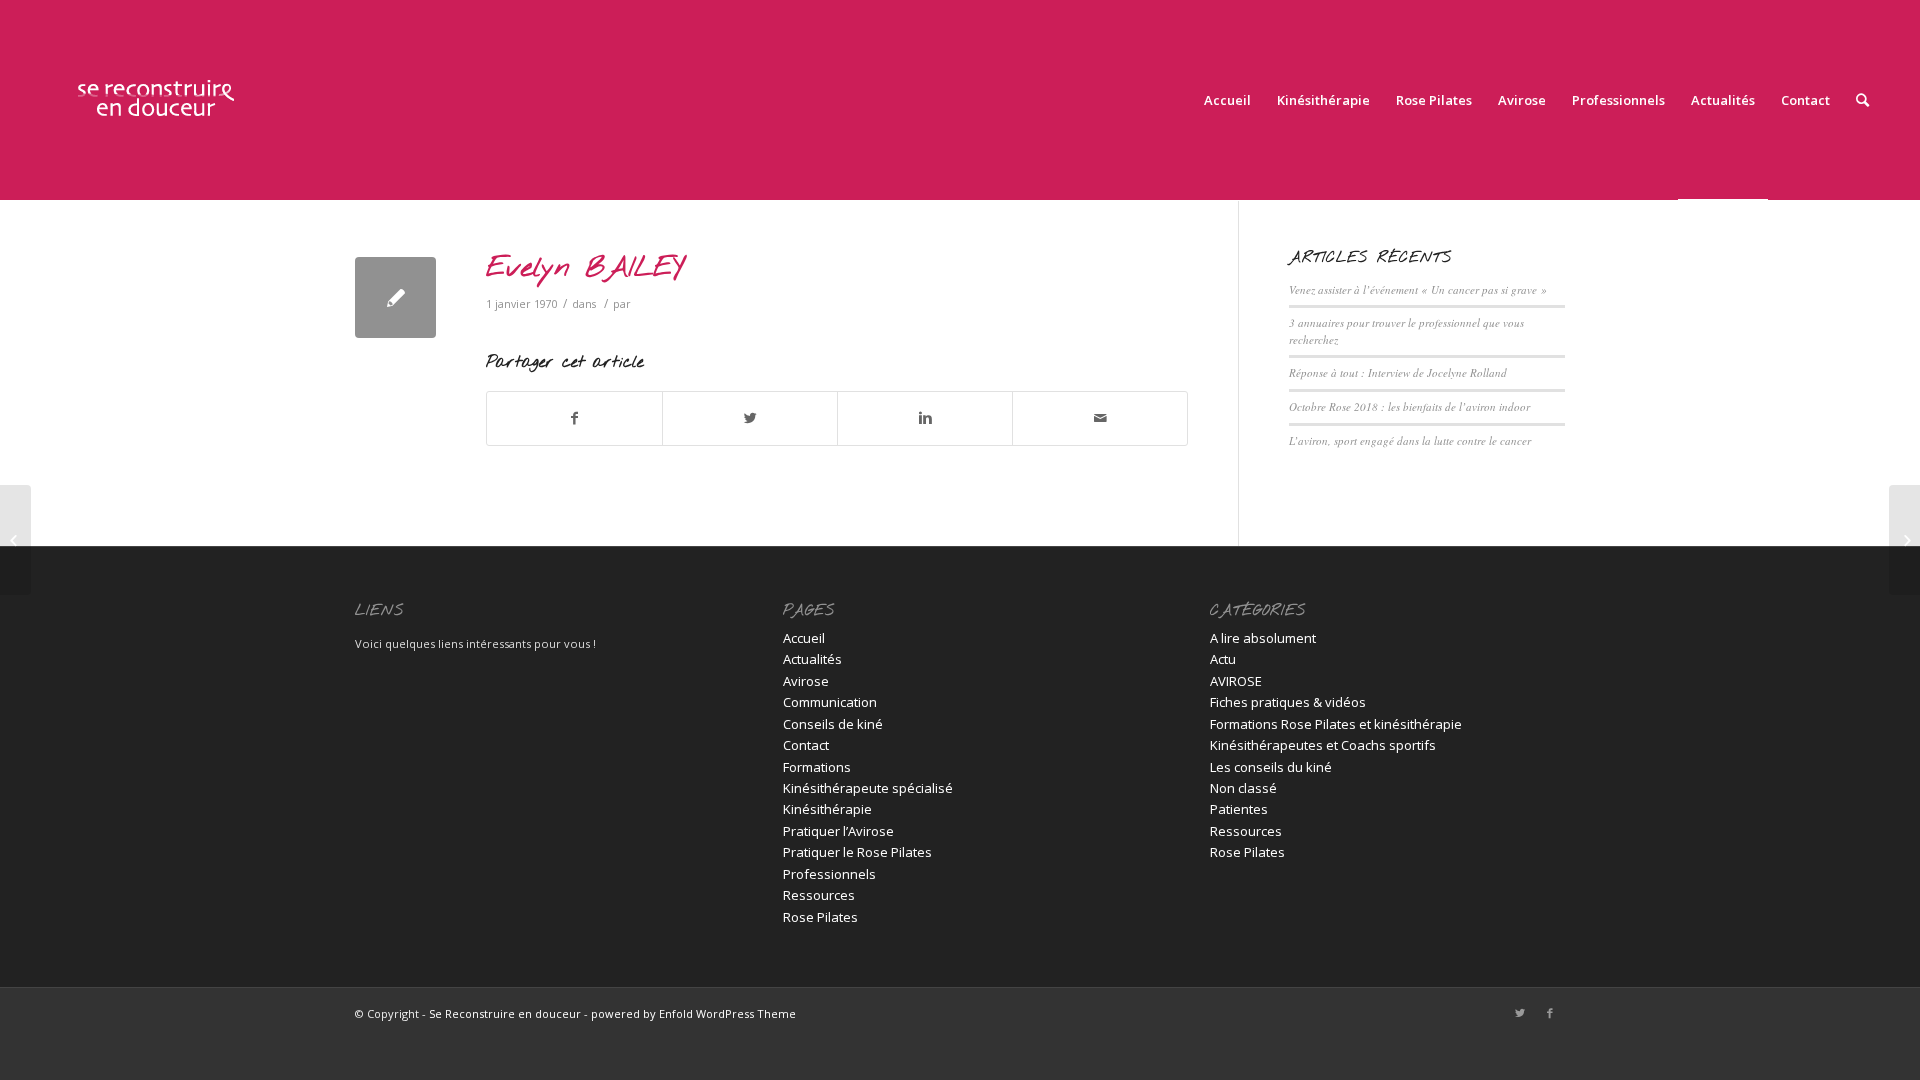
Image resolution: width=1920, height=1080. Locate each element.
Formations (817, 767)
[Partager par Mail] (1100, 418)
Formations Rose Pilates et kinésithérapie (1336, 724)
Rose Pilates (820, 917)
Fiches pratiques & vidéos (1288, 702)
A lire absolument (1263, 638)
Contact (806, 745)
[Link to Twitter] (1520, 1013)
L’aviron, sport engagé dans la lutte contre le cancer (1410, 440)
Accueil (804, 638)
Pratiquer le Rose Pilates (857, 852)
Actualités (812, 659)
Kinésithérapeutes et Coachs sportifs (1323, 745)
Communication (830, 702)
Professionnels (829, 874)
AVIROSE (1236, 681)
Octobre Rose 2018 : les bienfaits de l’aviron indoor (1409, 406)
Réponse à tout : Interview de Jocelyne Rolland (1398, 372)
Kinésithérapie (827, 809)
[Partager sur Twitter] (750, 418)
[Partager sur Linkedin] (925, 418)
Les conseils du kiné (1271, 767)
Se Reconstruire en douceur (505, 1013)
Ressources (819, 895)
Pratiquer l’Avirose (838, 831)
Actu (1223, 659)
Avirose (806, 681)
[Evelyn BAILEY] (395, 297)
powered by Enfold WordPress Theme (693, 1013)
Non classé (1243, 788)
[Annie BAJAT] (15, 540)
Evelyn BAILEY (585, 268)
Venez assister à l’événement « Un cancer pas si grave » (1418, 289)
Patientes (1239, 809)
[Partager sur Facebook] (574, 418)
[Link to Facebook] (1550, 1013)
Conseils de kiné (833, 724)
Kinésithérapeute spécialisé (868, 788)
